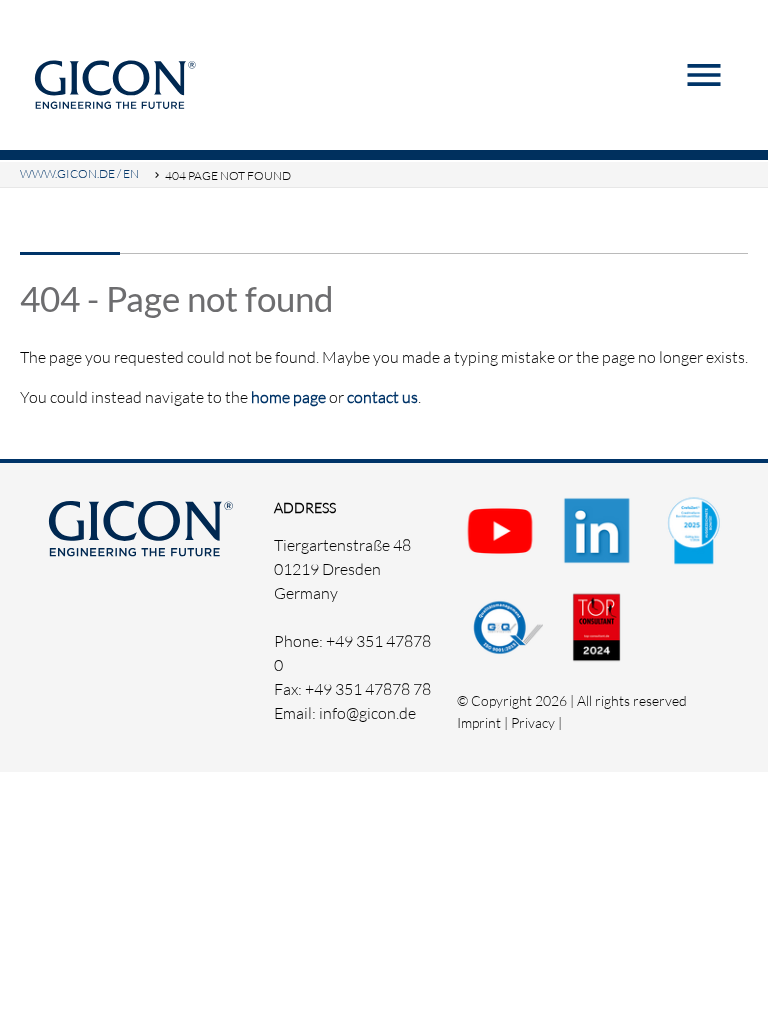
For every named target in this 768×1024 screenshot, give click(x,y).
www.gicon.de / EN (79, 173)
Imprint (479, 722)
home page (288, 397)
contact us (382, 397)
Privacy (533, 722)
